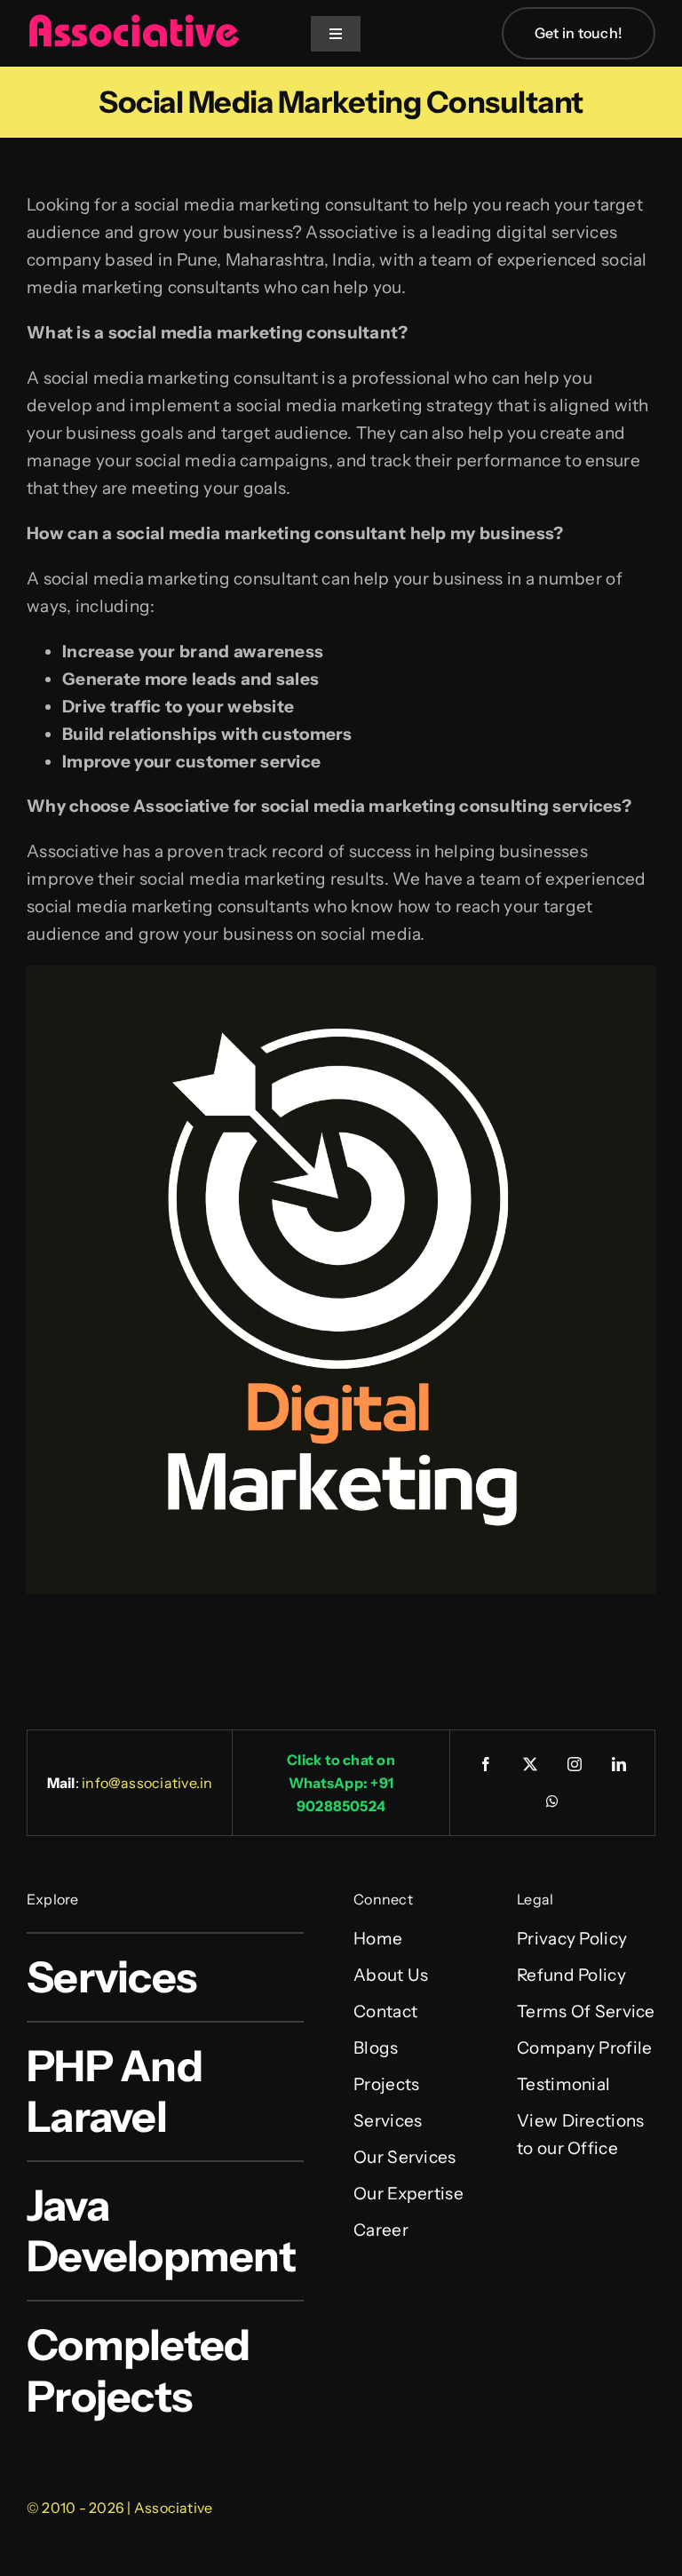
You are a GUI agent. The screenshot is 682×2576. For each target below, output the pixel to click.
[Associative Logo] (133, 22)
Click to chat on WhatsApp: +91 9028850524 (341, 1783)
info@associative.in (147, 1783)
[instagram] (575, 1764)
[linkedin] (619, 1764)
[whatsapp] (552, 1801)
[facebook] (486, 1764)
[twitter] (530, 1764)
